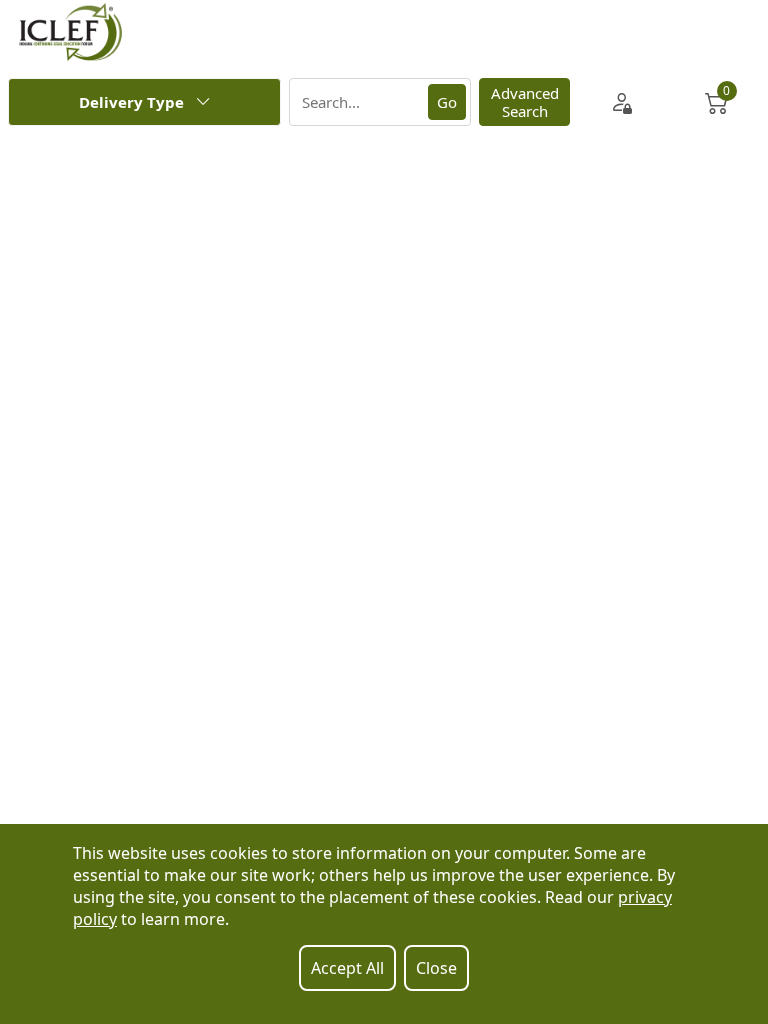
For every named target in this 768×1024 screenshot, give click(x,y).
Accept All (347, 968)
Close (436, 968)
